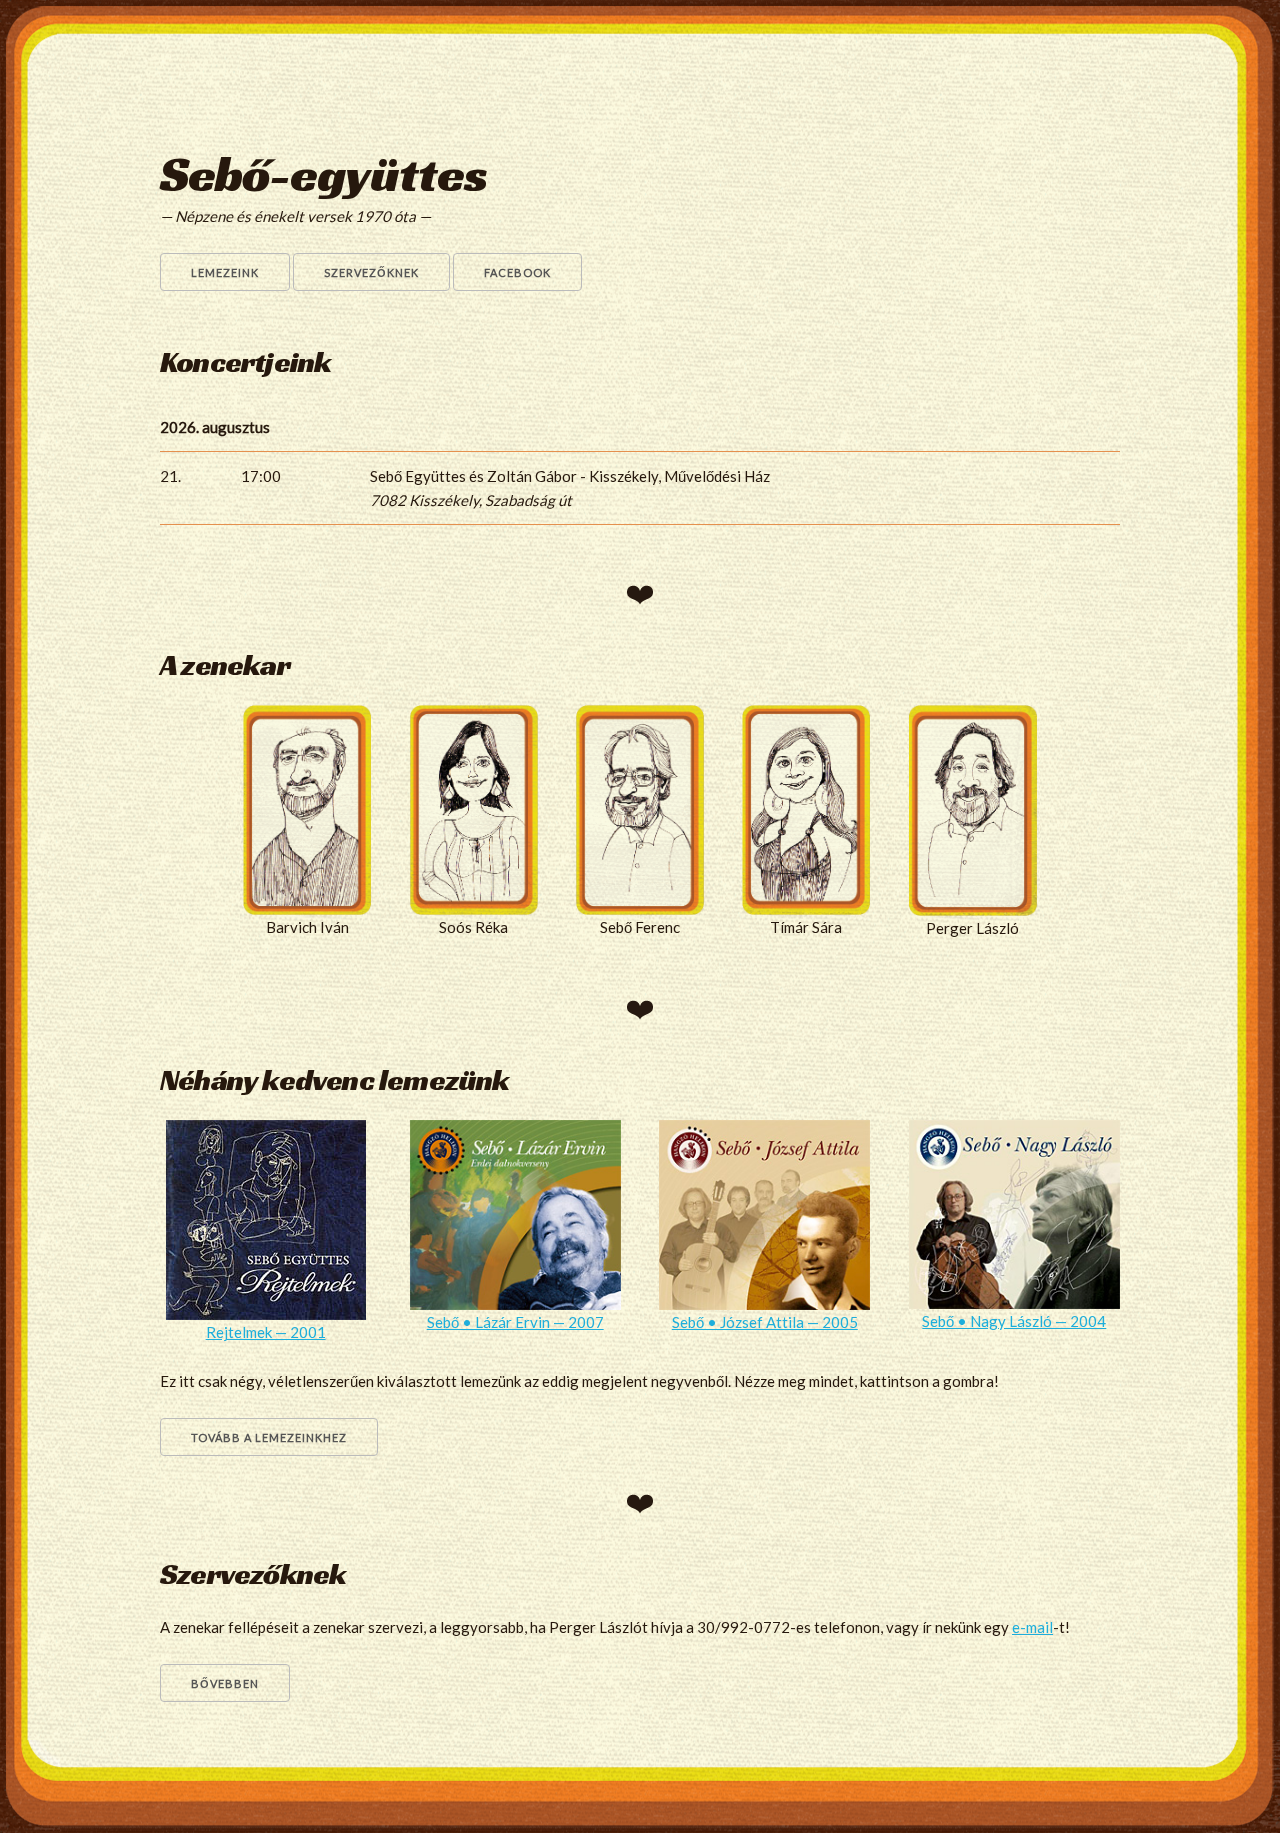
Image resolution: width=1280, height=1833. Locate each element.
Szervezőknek (371, 272)
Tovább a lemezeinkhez (269, 1437)
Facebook (517, 272)
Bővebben (225, 1683)
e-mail (1032, 1627)
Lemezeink (225, 272)
